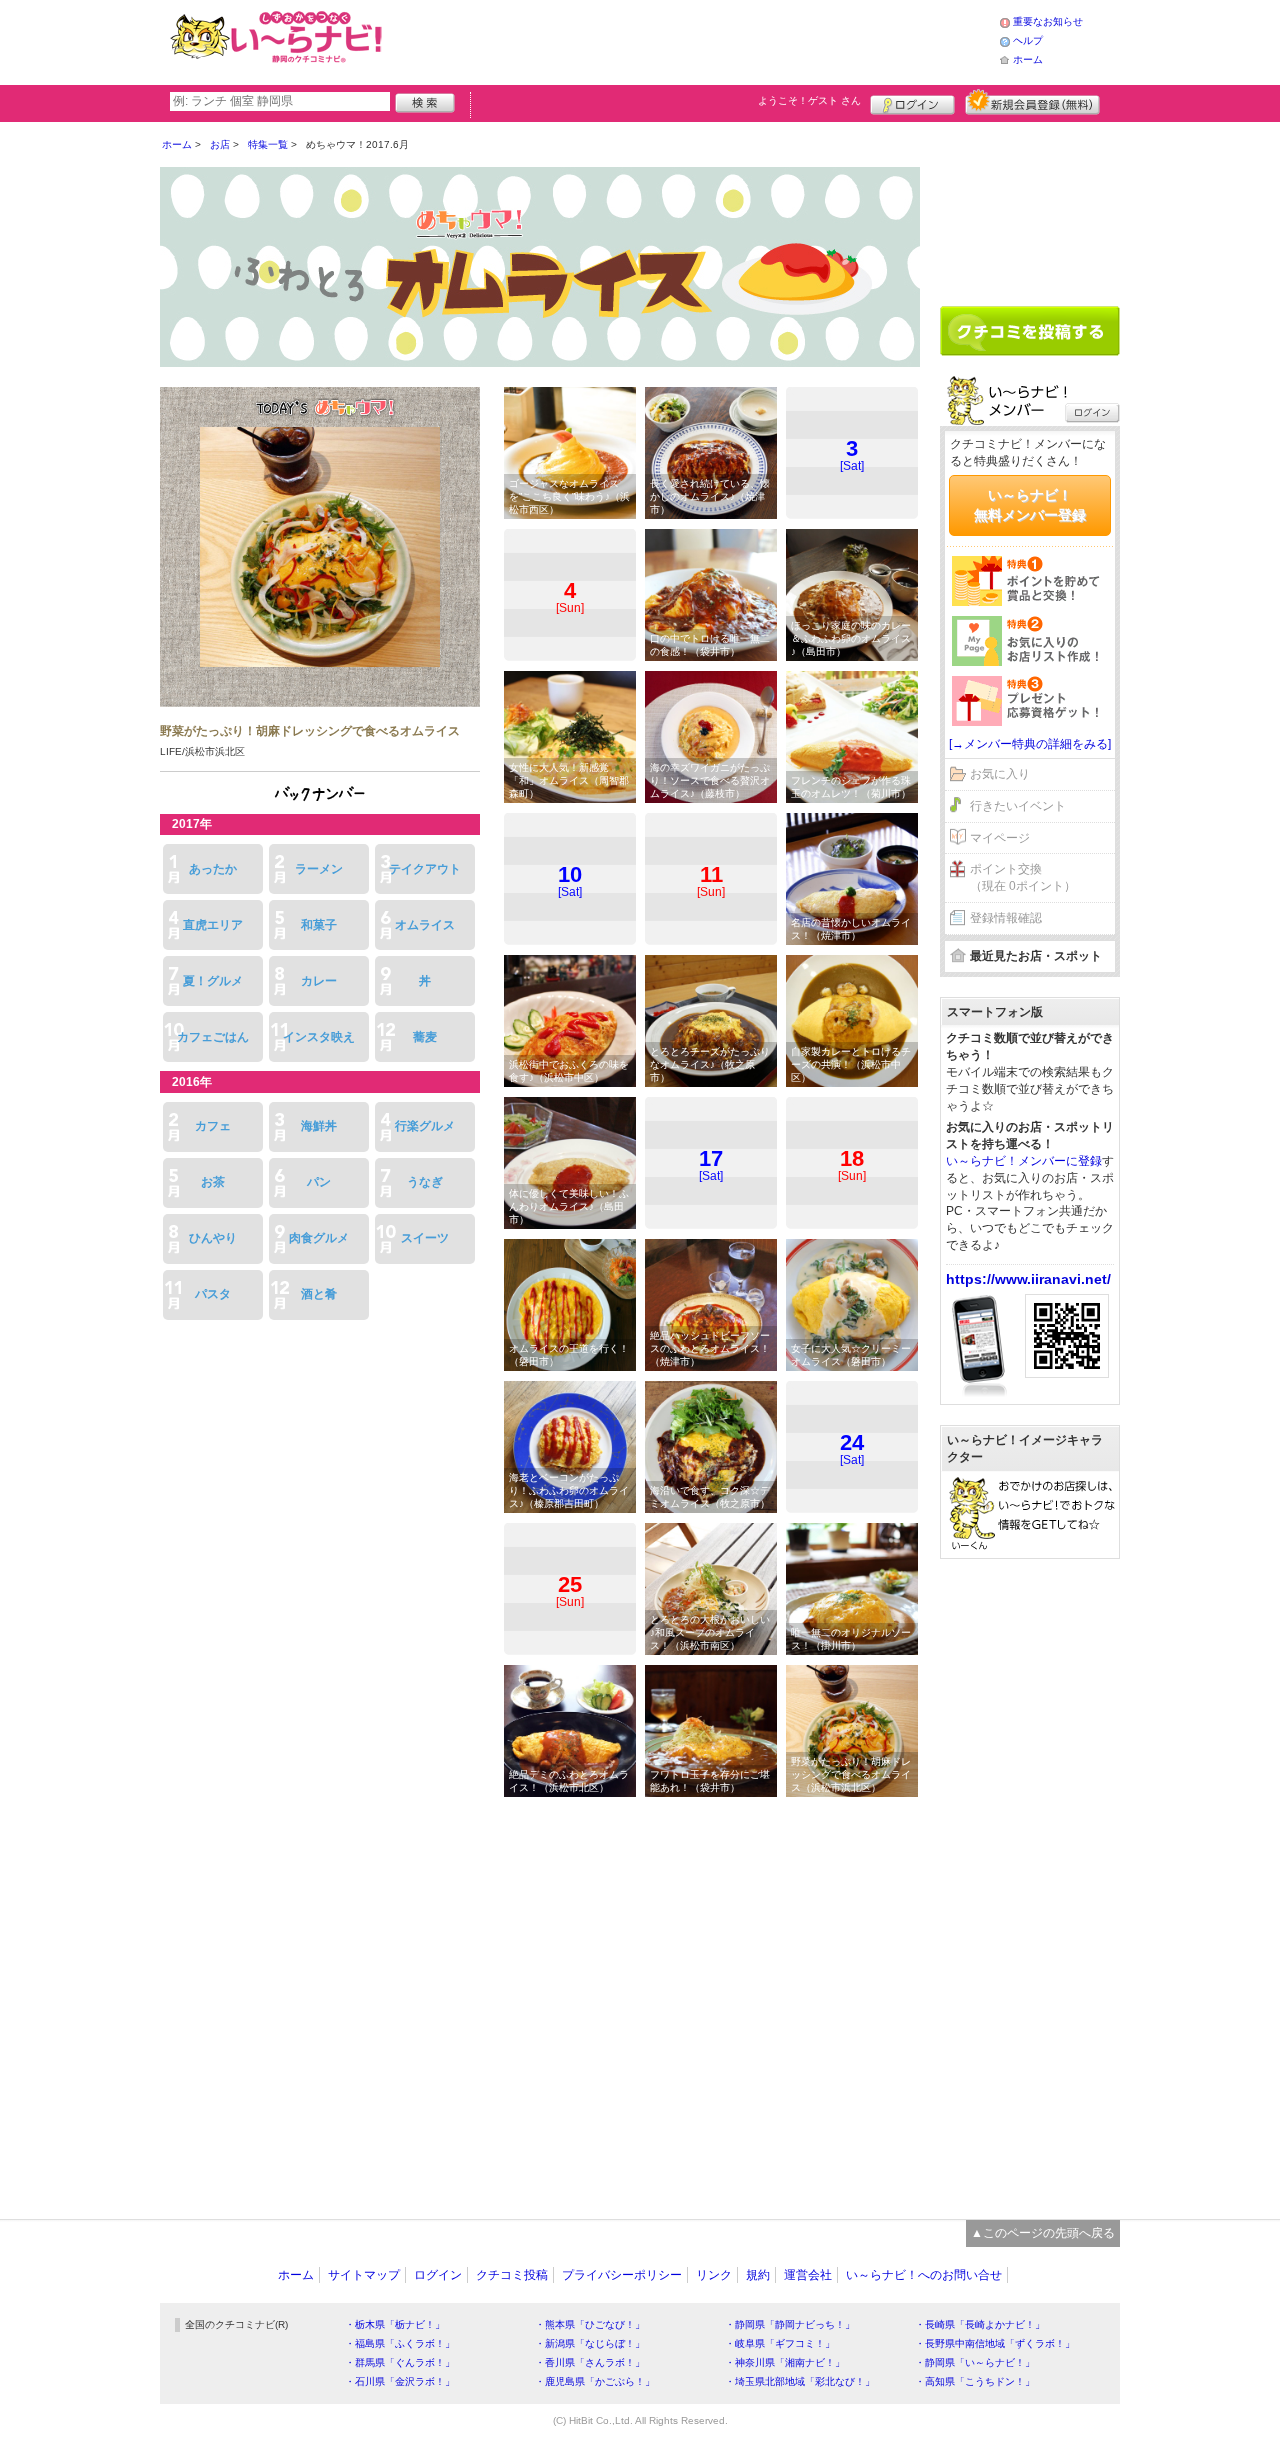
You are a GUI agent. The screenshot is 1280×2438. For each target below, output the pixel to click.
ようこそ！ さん (809, 100)
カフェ (213, 1126)
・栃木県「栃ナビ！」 (395, 2324)
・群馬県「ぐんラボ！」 (400, 2362)
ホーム (1028, 59)
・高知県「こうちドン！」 (975, 2381)
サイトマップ (364, 2275)
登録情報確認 (1006, 918)
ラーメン (319, 869)
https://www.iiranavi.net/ (1028, 1279)
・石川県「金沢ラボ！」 (400, 2381)
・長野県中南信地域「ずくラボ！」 (995, 2343)
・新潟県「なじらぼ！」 (590, 2343)
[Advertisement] (694, 40)
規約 (758, 2275)
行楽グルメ (425, 1126)
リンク (714, 2275)
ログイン (912, 102)
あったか (213, 869)
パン (319, 1182)
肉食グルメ (319, 1238)
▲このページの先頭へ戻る (1043, 2233)
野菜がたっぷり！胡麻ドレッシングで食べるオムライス (310, 731)
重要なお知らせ (1048, 21)
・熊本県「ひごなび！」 (590, 2324)
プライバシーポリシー (622, 2275)
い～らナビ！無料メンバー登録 (1030, 505)
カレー (319, 981)
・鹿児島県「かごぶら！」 (595, 2381)
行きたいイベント (1018, 806)
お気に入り (1000, 774)
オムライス (425, 925)
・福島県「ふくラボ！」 (400, 2343)
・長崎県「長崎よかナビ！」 (980, 2324)
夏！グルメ (213, 981)
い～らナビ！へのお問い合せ (924, 2275)
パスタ (213, 1294)
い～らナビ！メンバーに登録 (1024, 1161)
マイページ (1000, 838)
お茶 (213, 1182)
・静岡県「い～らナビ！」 (975, 2362)
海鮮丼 (319, 1126)
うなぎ (425, 1182)
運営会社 (808, 2275)
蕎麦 (425, 1037)
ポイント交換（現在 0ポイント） (1023, 877)
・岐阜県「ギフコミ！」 (780, 2343)
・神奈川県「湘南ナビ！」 (785, 2362)
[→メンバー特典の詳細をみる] (1030, 744)
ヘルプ (1028, 40)
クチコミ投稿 (512, 2275)
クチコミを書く (1030, 331)
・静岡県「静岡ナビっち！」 (790, 2324)
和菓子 (319, 925)
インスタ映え (319, 1037)
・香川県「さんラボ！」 (590, 2362)
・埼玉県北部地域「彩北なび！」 (800, 2381)
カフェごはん (213, 1037)
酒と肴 (319, 1294)
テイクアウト (425, 869)
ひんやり (213, 1238)
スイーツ (425, 1238)
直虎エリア (213, 925)
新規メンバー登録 (1032, 102)
